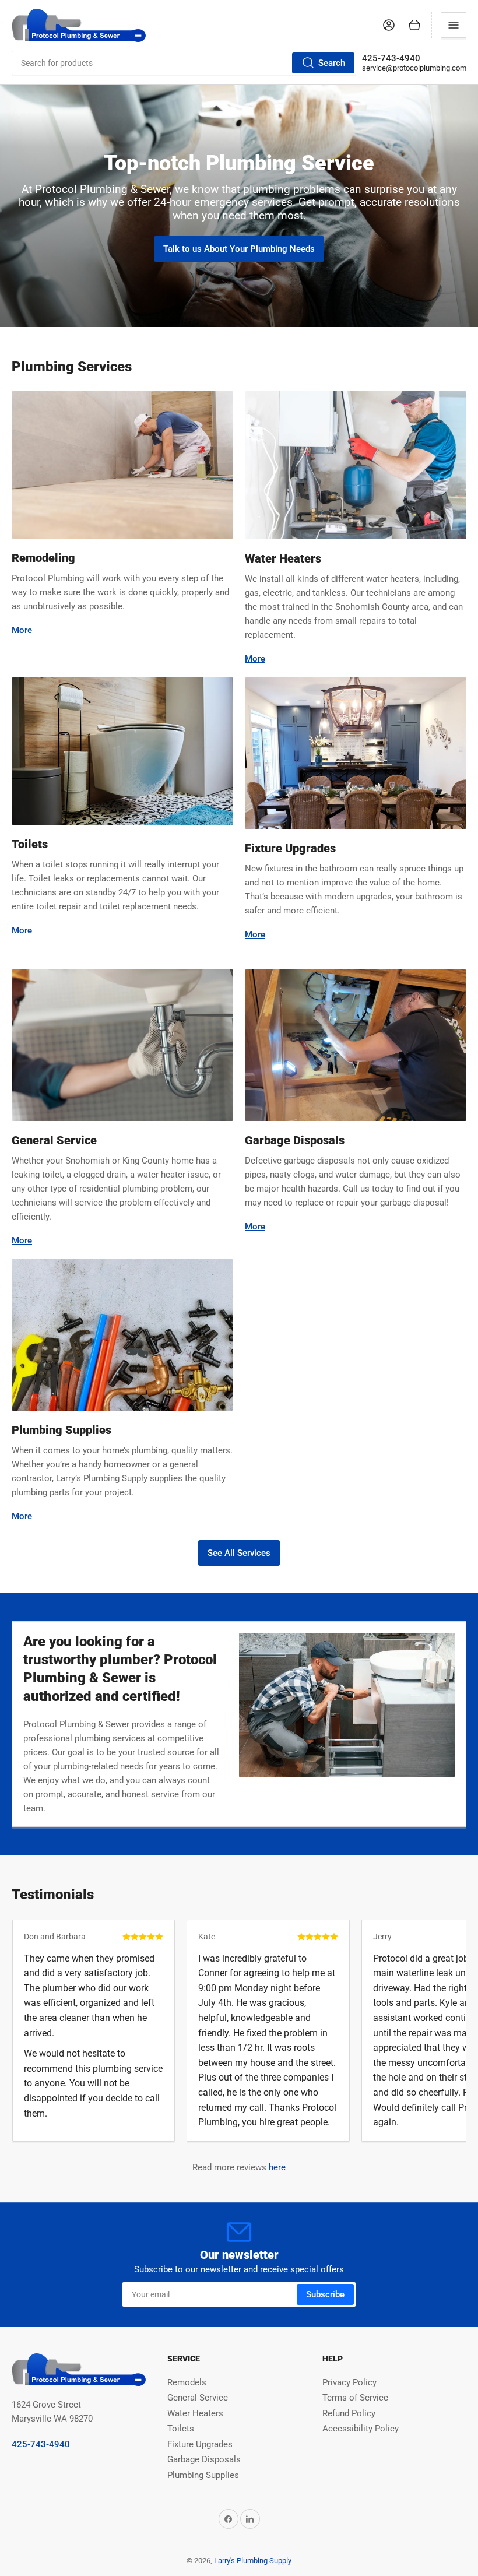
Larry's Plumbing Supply (253, 2561)
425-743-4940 (391, 58)
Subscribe (325, 2294)
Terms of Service (355, 2398)
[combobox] (184, 63)
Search (332, 63)
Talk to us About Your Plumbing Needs (239, 249)
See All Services (239, 1553)
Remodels (187, 2382)
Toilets (181, 2429)
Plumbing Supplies (203, 2475)
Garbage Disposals (204, 2459)
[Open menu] (454, 25)
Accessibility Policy (361, 2429)
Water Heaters (195, 2413)
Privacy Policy (349, 2382)
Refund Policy (349, 2413)
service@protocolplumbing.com (414, 68)
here (277, 2167)
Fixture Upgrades (200, 2444)
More (22, 630)
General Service (198, 2398)
